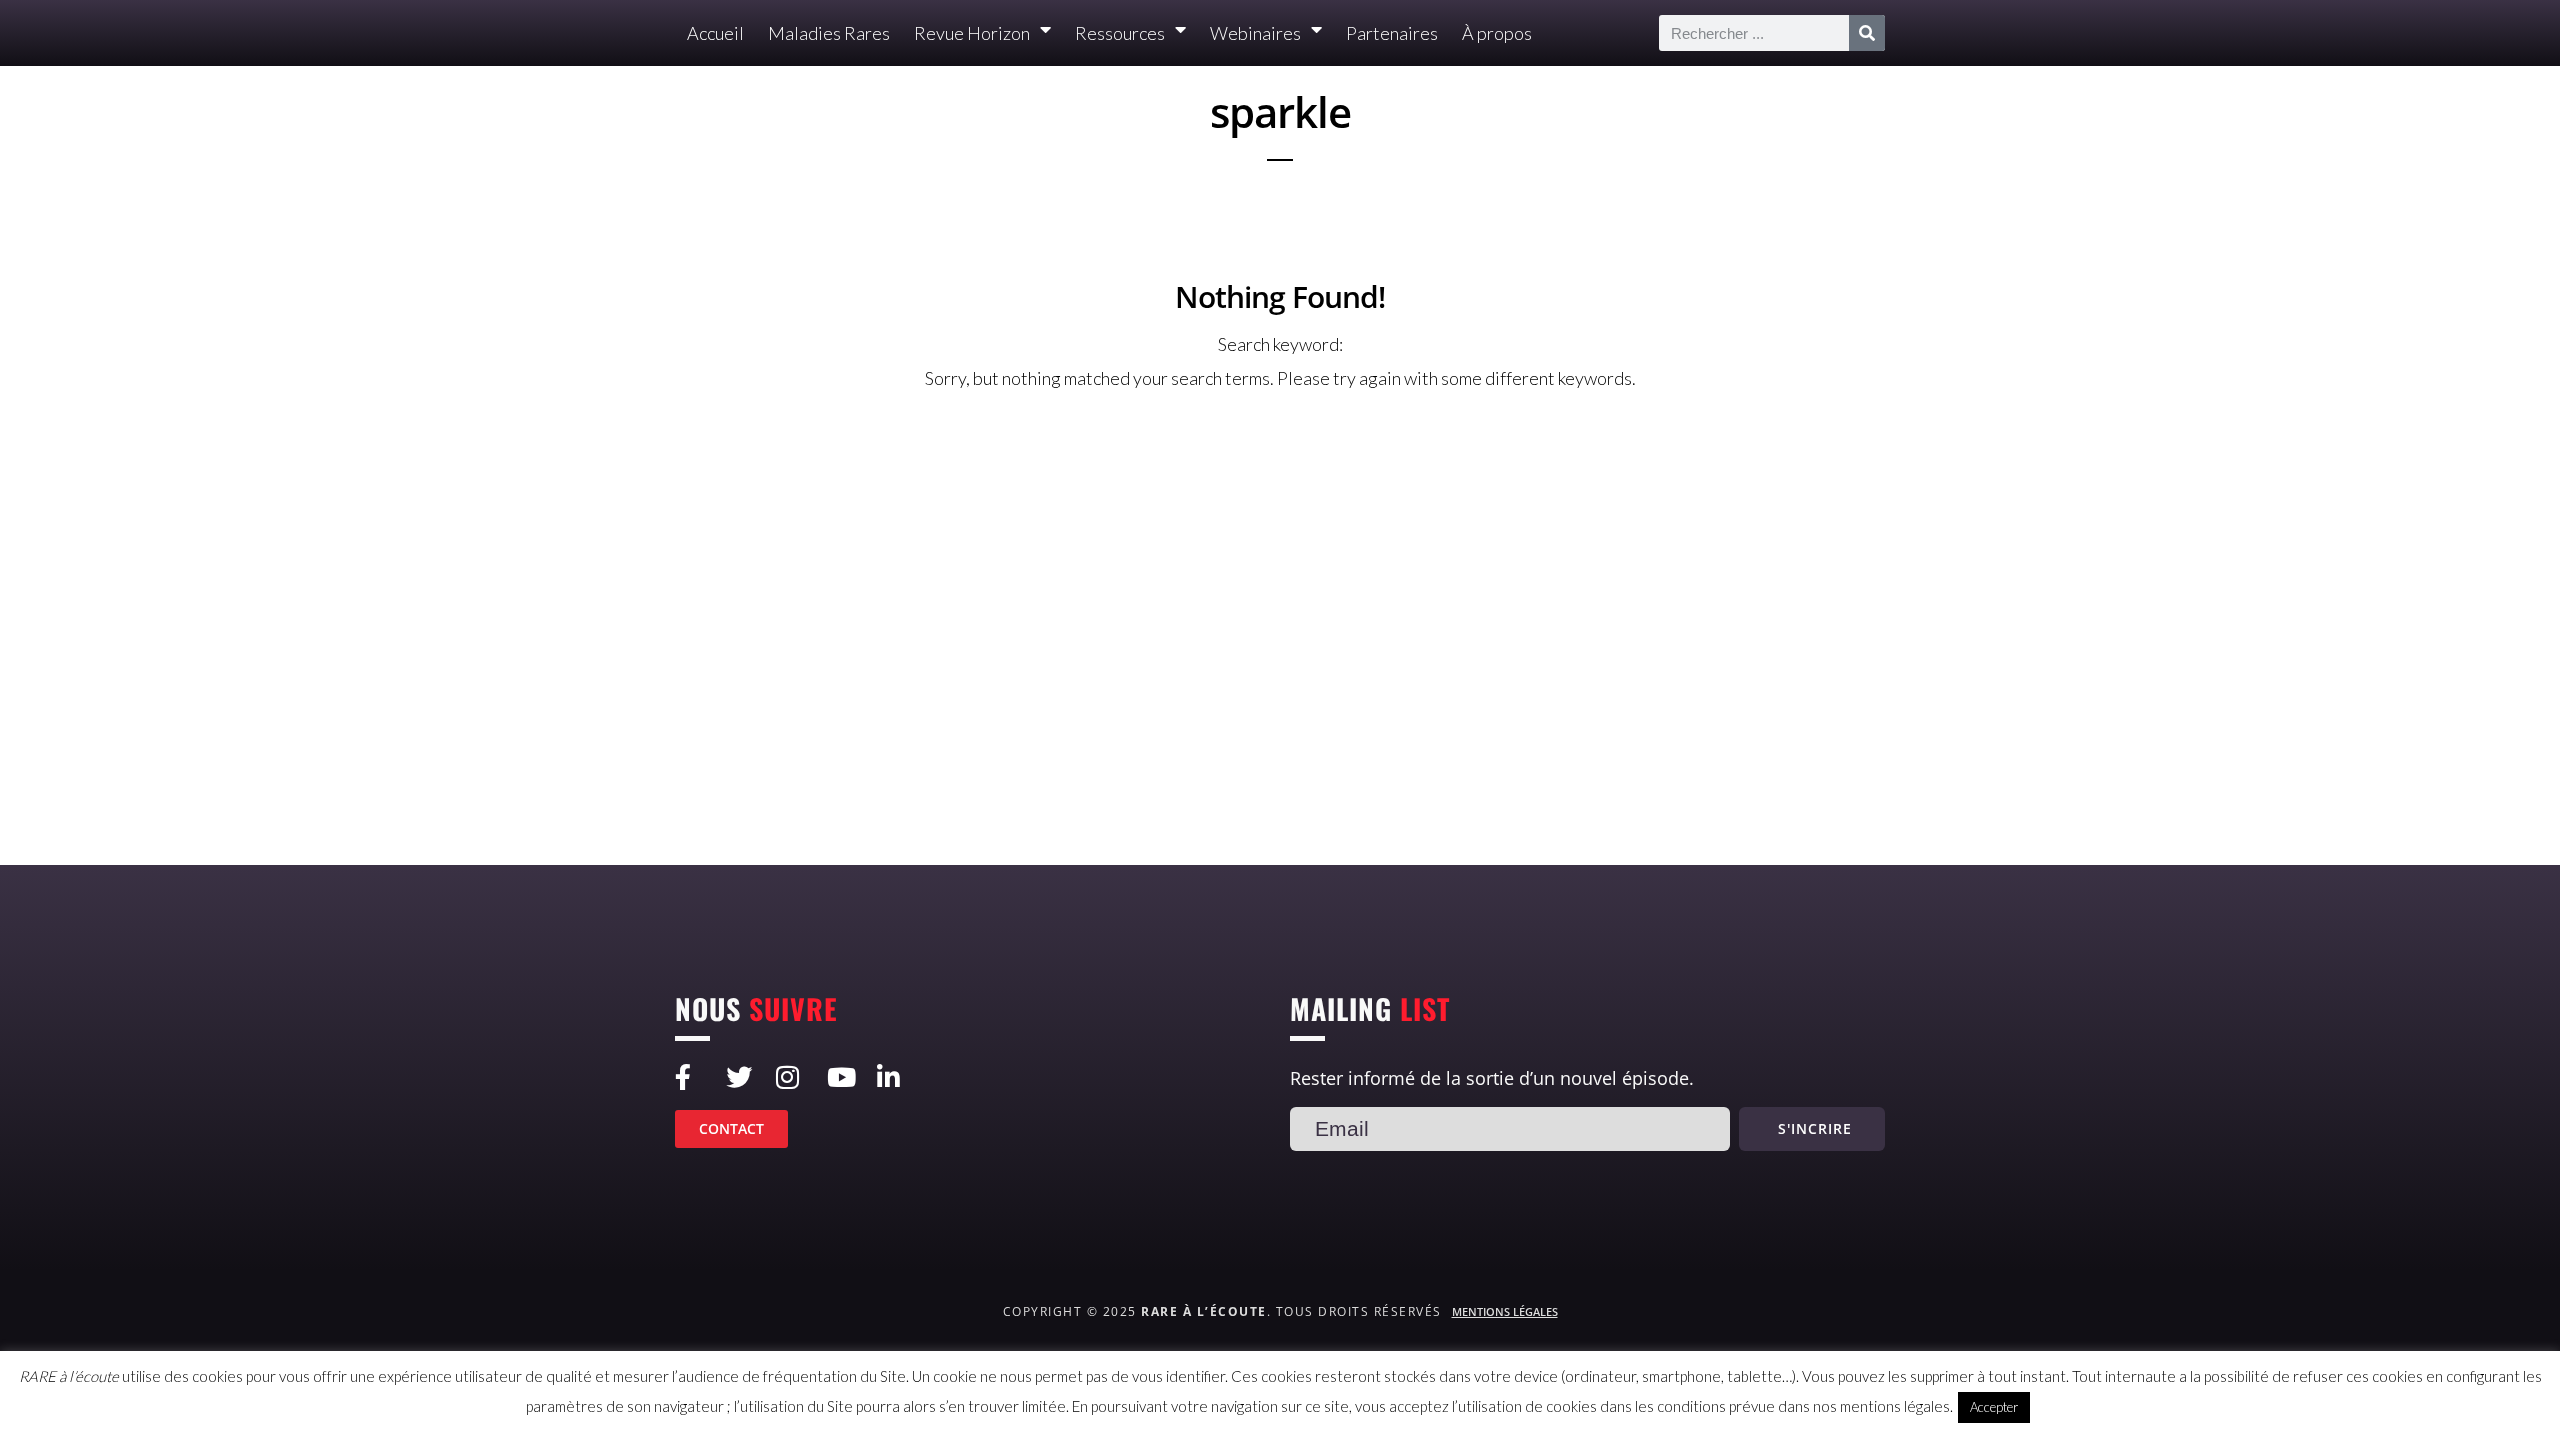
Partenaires (1392, 33)
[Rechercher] (1867, 33)
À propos (1497, 33)
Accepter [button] (1994, 1407)
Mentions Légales (1505, 1311)
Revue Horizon (972, 33)
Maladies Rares (829, 33)
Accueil (715, 33)
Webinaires (1255, 33)
